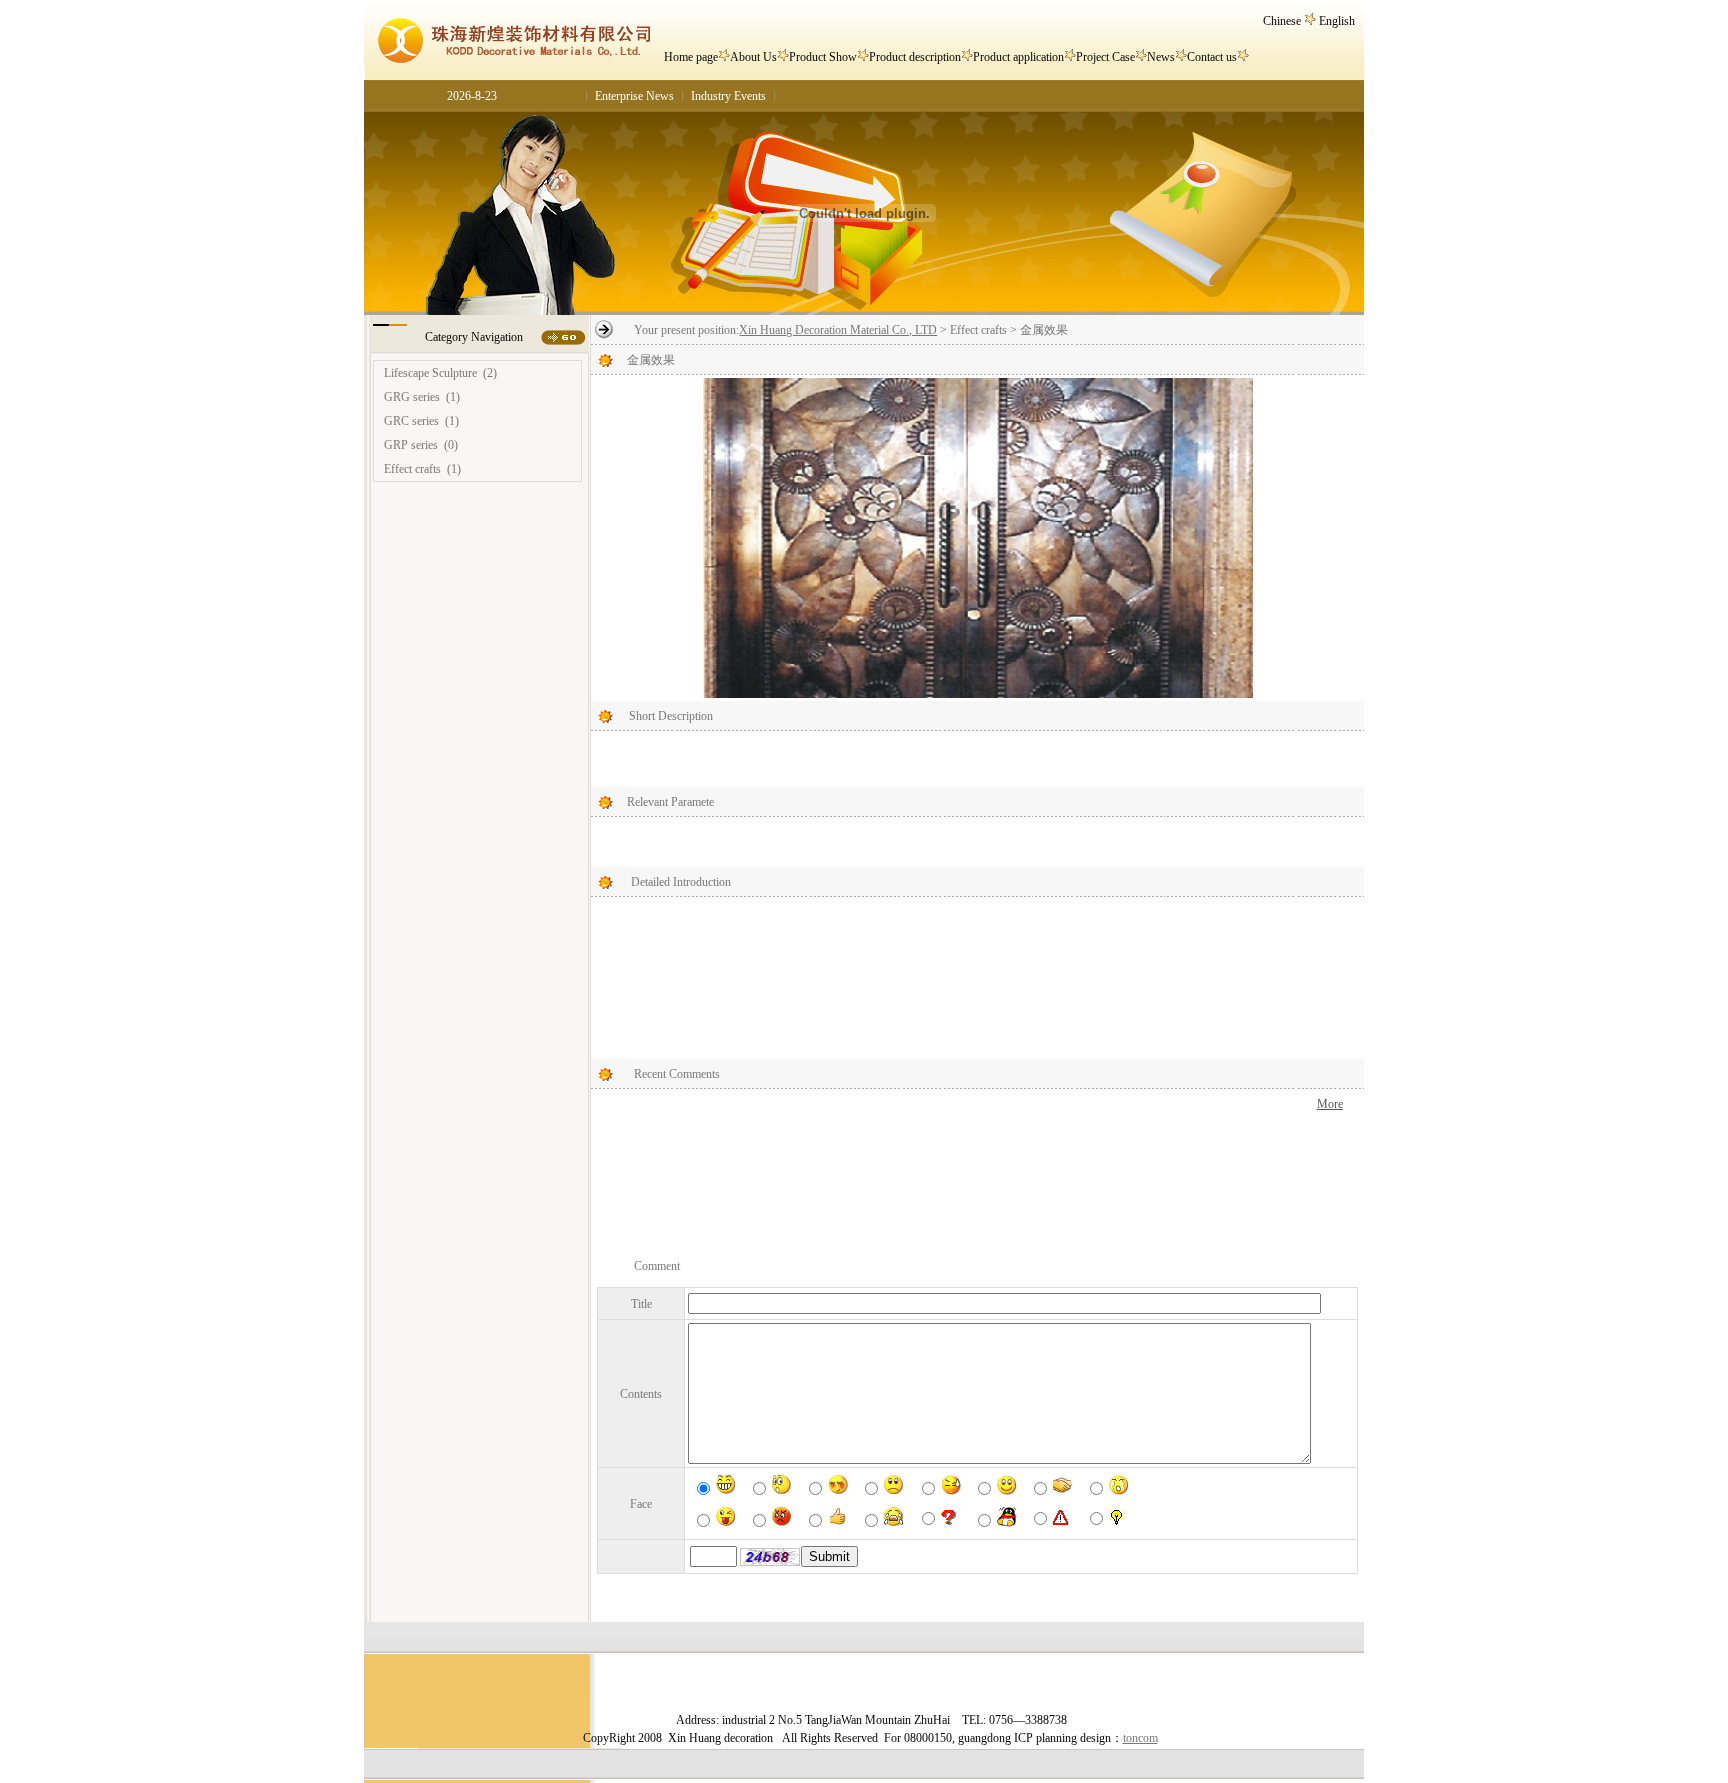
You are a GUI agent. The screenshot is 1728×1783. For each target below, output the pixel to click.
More (1330, 1104)
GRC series (411, 421)
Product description (915, 57)
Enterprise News (634, 96)
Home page (691, 57)
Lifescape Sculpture (430, 373)
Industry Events (728, 96)
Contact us (1212, 57)
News (1161, 57)
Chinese (1282, 21)
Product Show (823, 57)
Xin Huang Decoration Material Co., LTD (838, 330)
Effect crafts (412, 469)
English (1337, 21)
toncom (1140, 1738)
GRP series (411, 445)
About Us (753, 57)
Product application (1018, 57)
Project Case (1105, 57)
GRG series (412, 397)
